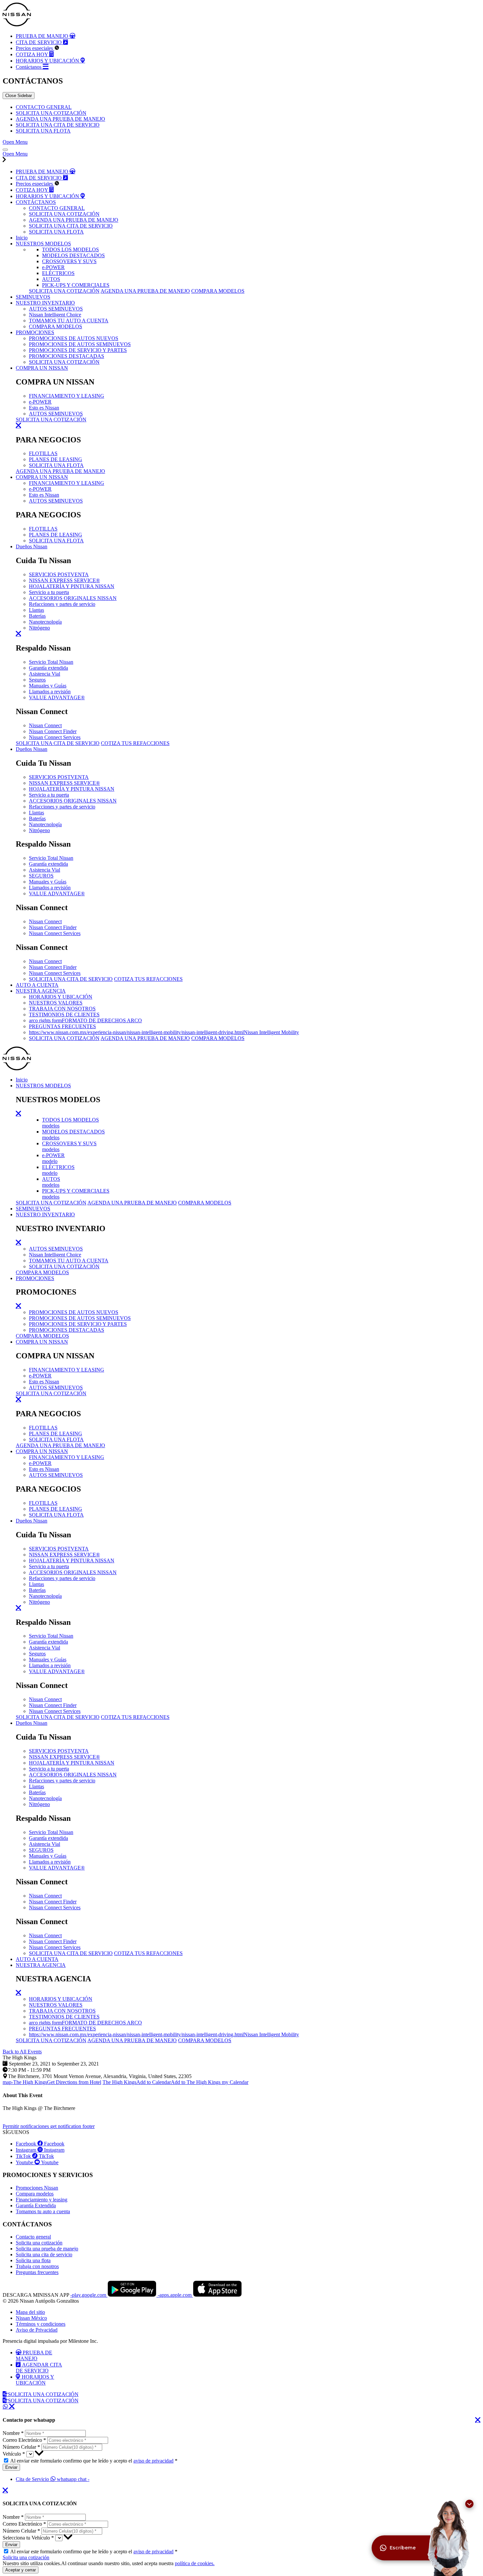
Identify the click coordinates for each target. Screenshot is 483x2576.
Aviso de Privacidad (37, 2330)
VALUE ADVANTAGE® (57, 697)
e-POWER (40, 402)
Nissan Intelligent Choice (55, 315)
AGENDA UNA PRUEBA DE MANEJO (60, 119)
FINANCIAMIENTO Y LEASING (67, 396)
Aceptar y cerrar (21, 2570)
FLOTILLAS (43, 453)
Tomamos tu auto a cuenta (43, 2211)
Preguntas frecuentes (37, 2272)
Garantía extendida (48, 668)
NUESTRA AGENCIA (41, 991)
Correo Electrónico (24, 2440)
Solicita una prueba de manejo (47, 2249)
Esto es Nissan (44, 408)
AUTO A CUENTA (37, 985)
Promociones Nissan (37, 2188)
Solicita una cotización (39, 2243)
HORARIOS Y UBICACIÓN (61, 997)
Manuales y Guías (48, 686)
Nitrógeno (39, 628)
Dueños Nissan (32, 546)
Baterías (37, 616)
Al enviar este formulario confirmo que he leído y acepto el (94, 2461)
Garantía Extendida (36, 2205)
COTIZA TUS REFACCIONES (135, 743)
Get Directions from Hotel (52, 2082)
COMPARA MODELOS (218, 291)
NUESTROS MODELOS (43, 244)
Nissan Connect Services (55, 737)
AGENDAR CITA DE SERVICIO (39, 2368)
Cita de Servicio (53, 2479)
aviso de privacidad (153, 2461)
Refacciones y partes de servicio (62, 604)
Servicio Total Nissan (51, 662)
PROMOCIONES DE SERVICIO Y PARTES (78, 350)
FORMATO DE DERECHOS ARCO (85, 1020)
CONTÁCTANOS (36, 202)
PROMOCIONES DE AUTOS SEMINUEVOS (80, 344)
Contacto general (33, 2237)
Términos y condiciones (41, 2324)
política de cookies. (195, 2563)
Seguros (37, 680)
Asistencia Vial (45, 674)
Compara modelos (35, 2194)
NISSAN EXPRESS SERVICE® (64, 580)
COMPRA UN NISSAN (42, 368)
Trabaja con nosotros (37, 2266)
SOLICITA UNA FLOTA (43, 131)
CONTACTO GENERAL (44, 107)
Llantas (36, 610)
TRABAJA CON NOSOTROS (62, 1009)
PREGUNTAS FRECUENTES (62, 1026)
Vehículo (14, 2454)
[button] (70, 249)
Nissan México (31, 2318)
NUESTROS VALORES (56, 1003)
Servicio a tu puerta (49, 592)
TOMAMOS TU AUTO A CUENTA (69, 321)
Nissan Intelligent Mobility (164, 1032)
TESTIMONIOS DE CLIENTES (64, 1015)
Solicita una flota (33, 2260)
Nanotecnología (45, 622)
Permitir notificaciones (49, 2126)
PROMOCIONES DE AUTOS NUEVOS (74, 338)
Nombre (13, 2433)
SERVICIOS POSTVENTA (59, 574)
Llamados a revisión (50, 692)
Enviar (11, 2467)
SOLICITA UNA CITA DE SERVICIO (58, 125)
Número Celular (21, 2447)
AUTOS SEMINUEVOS (56, 309)
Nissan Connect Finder (53, 731)
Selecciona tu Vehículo (28, 2538)
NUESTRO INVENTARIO (45, 303)
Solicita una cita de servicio (44, 2254)
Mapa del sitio (30, 2312)
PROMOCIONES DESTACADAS (67, 356)
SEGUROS (41, 876)
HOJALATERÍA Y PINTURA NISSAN (72, 586)
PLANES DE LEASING (56, 459)
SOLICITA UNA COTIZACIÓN (51, 113)
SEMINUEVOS (33, 297)
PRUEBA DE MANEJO (34, 2355)
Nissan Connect (45, 725)
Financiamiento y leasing (42, 2200)
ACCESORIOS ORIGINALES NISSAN (73, 598)
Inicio (22, 238)
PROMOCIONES (35, 332)
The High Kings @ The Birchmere (39, 2102)
